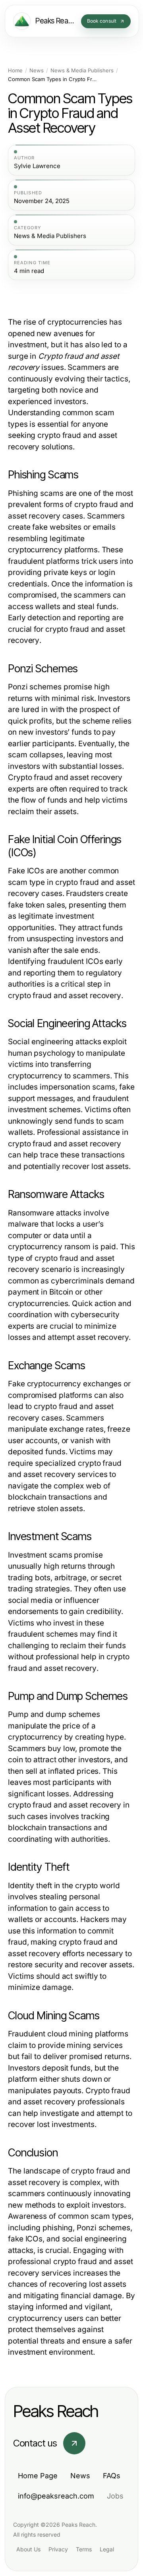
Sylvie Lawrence (37, 166)
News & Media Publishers (82, 71)
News (37, 71)
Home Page (38, 2476)
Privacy (58, 2549)
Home (15, 71)
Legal (107, 2549)
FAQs (112, 2476)
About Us (28, 2549)
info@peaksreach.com (56, 2496)
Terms (84, 2549)
